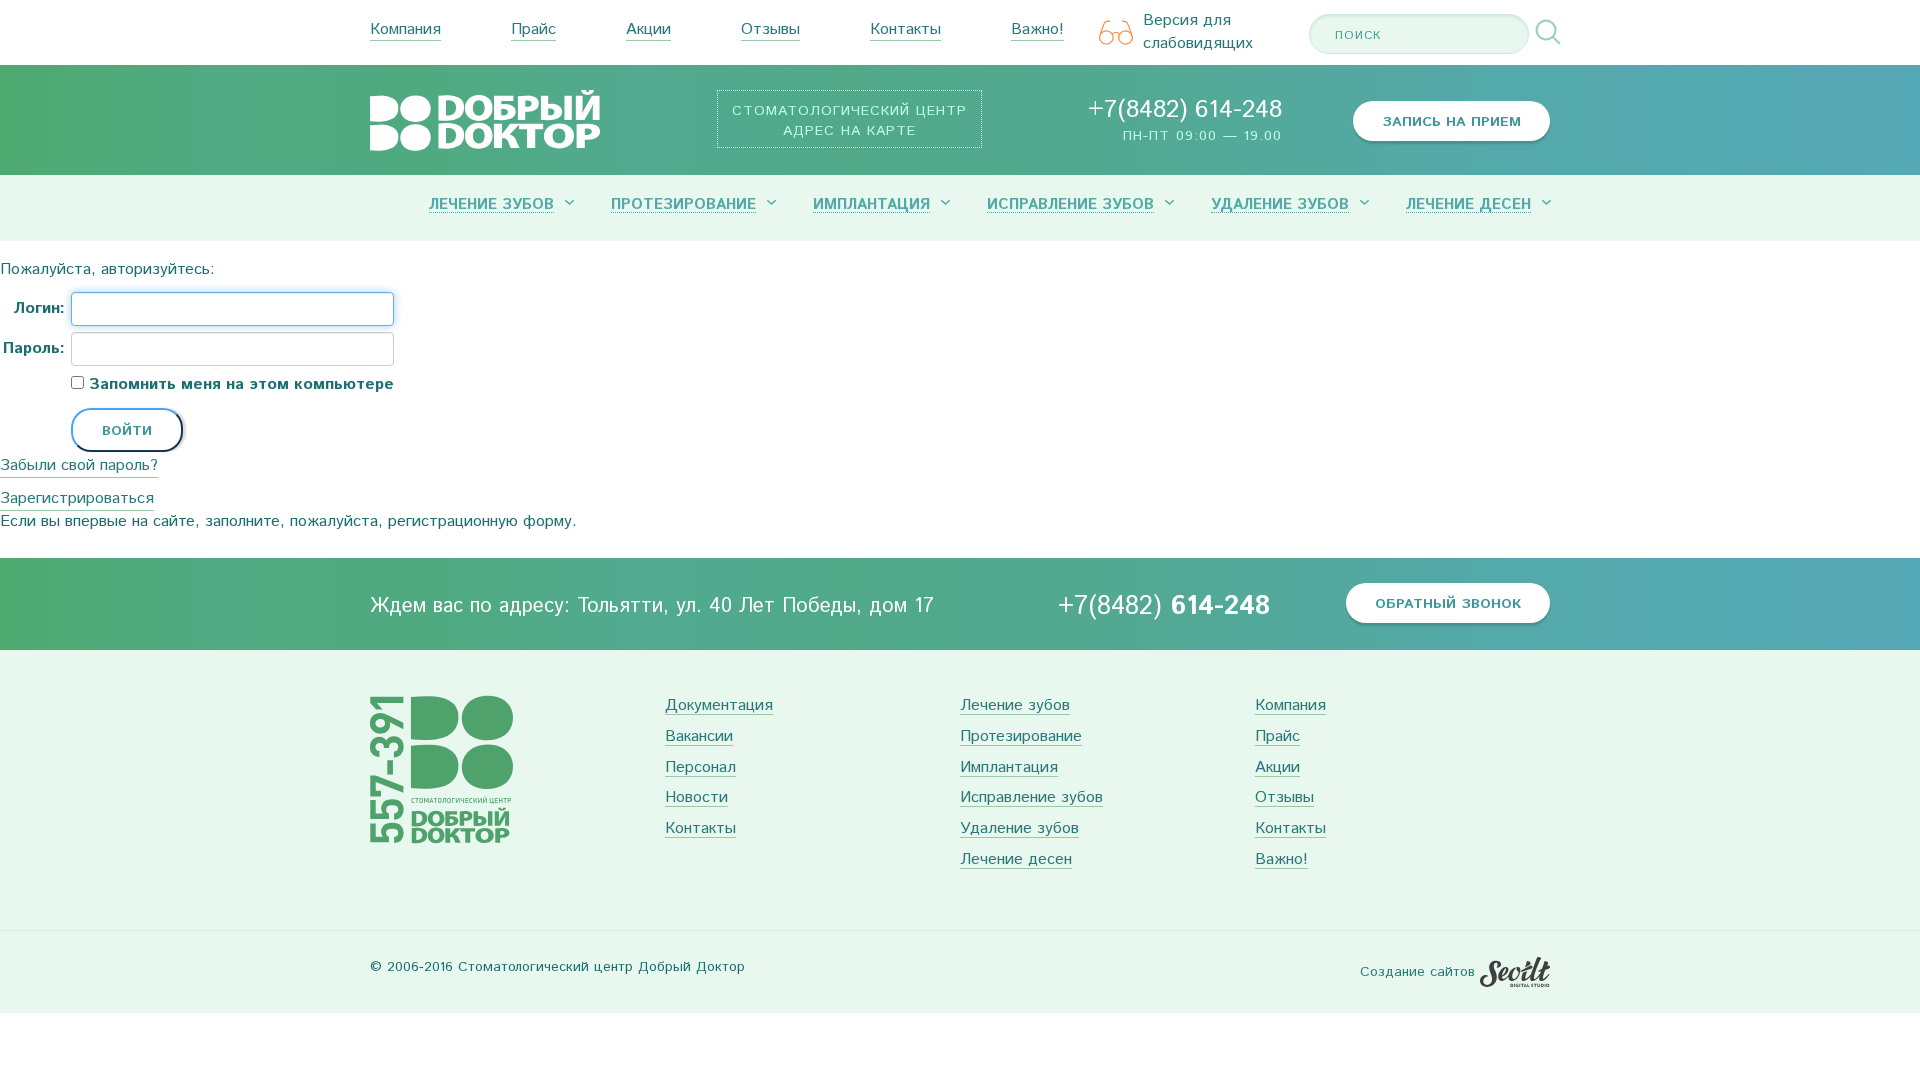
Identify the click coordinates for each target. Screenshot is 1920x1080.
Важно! (1037, 30)
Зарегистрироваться (77, 498)
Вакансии (699, 737)
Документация (719, 706)
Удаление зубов (1280, 205)
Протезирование (683, 205)
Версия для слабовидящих (1198, 32)
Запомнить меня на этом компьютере (239, 385)
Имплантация (871, 205)
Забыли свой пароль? (79, 465)
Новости (696, 798)
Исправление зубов (1070, 205)
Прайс (533, 30)
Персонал (700, 768)
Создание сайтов (1417, 972)
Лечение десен (1468, 205)
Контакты (905, 30)
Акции (648, 30)
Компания (405, 30)
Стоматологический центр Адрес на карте (849, 121)
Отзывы (770, 30)
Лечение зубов (491, 205)
